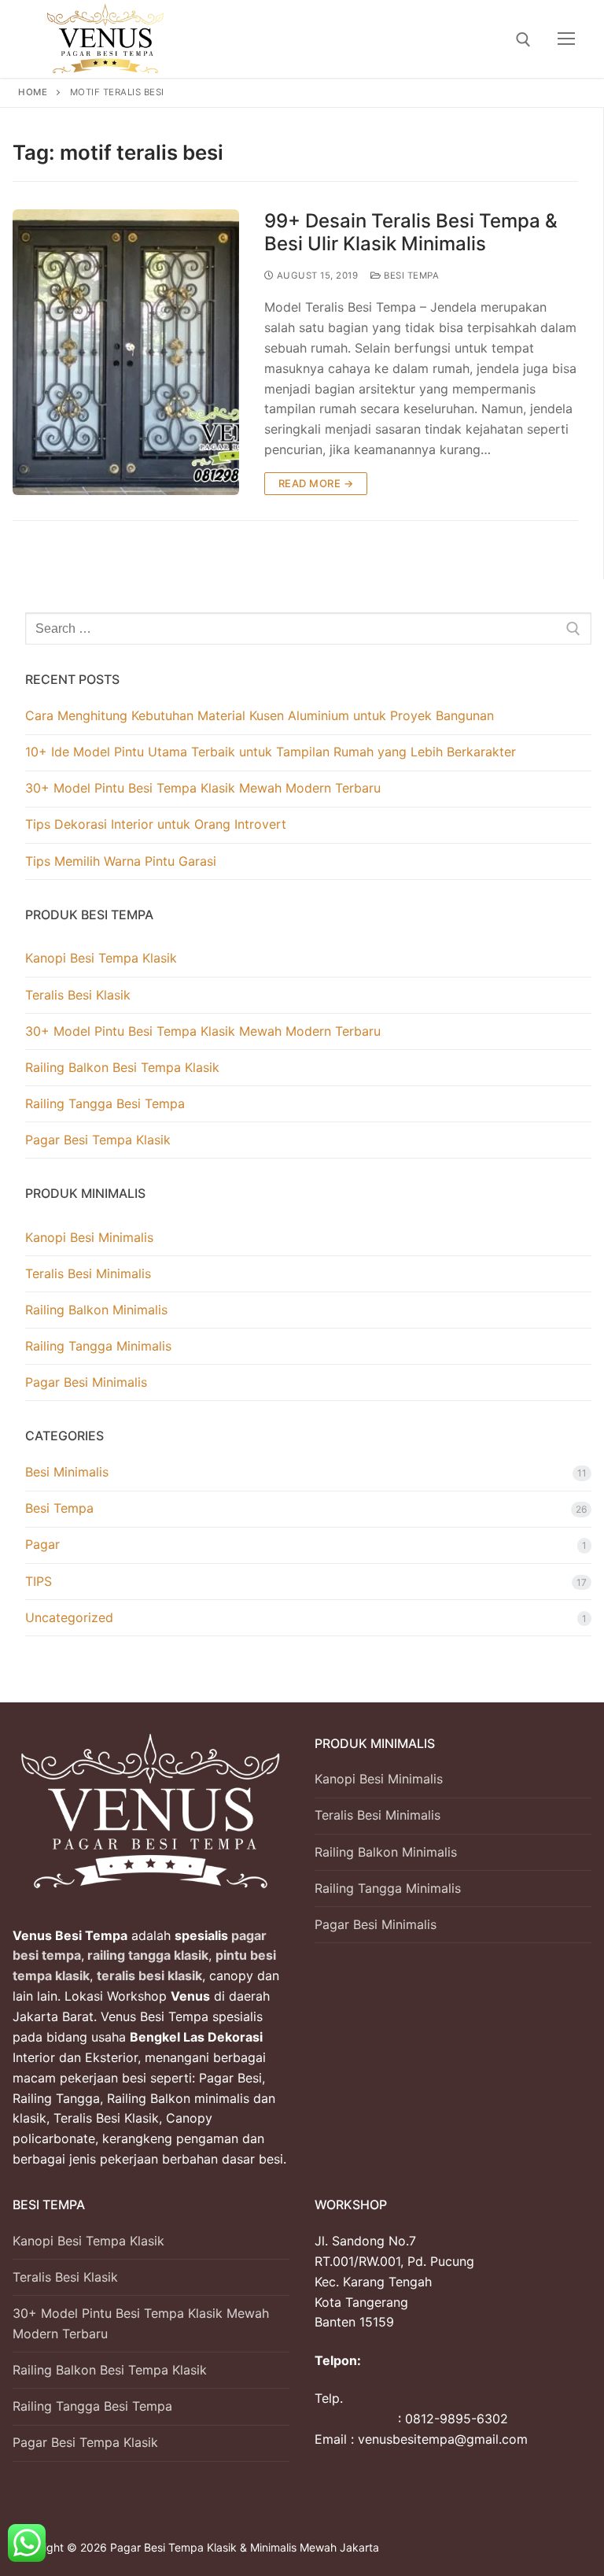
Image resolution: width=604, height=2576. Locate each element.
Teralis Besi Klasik (78, 995)
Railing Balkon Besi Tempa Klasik (122, 1067)
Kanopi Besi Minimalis (89, 1237)
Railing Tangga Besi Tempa (105, 1103)
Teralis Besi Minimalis (88, 1273)
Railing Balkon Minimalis (96, 1310)
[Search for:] (308, 629)
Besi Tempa (410, 275)
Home (33, 92)
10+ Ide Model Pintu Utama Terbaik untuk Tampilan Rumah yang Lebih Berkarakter (271, 752)
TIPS (39, 1581)
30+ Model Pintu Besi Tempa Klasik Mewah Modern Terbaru (203, 788)
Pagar (42, 1544)
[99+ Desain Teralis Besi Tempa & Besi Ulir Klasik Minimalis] (126, 352)
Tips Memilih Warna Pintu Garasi (121, 861)
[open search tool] (523, 40)
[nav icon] (566, 39)
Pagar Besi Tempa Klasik (98, 1140)
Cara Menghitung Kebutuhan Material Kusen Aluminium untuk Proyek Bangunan (260, 715)
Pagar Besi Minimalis (86, 1382)
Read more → (316, 483)
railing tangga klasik (146, 1955)
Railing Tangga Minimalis (98, 1346)
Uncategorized (69, 1617)
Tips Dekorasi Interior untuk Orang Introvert (156, 824)
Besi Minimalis (67, 1472)
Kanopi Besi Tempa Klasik (101, 958)
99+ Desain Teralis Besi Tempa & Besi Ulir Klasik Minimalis (411, 232)
